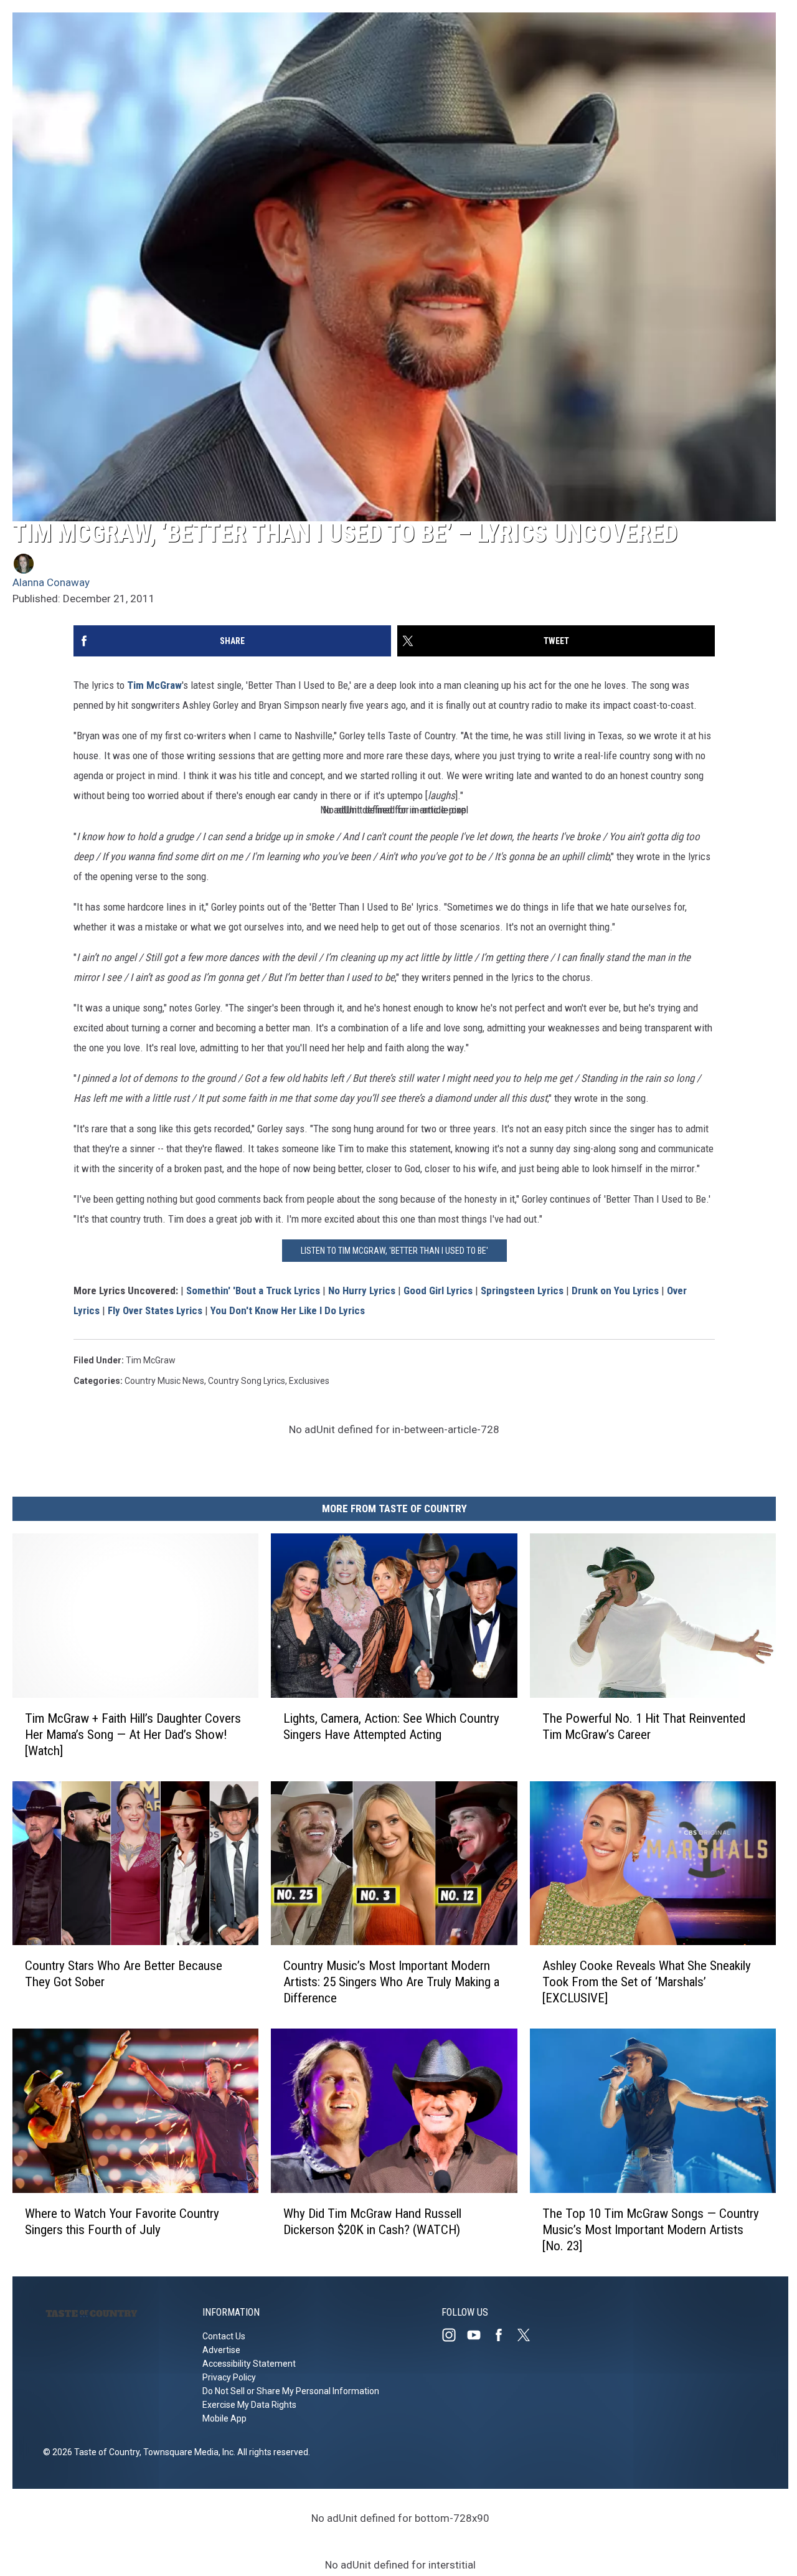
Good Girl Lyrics (438, 1290)
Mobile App (224, 2418)
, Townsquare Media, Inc (186, 2452)
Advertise (221, 2350)
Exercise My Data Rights (249, 2405)
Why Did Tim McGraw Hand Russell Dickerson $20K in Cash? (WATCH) (372, 2222)
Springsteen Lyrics (522, 1290)
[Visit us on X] (529, 2335)
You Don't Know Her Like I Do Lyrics (288, 1310)
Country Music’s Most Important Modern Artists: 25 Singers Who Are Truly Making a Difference (391, 1982)
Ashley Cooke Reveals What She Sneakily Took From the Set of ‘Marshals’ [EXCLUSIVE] (647, 1982)
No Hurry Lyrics (362, 1290)
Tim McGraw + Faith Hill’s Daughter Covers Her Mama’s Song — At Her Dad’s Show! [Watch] (133, 1735)
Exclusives (309, 1381)
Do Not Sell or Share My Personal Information (291, 2391)
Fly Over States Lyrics (155, 1310)
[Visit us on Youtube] (479, 2335)
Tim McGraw (154, 685)
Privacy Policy (229, 2377)
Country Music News (164, 1381)
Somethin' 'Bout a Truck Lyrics (253, 1290)
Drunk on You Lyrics (615, 1290)
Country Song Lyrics (247, 1381)
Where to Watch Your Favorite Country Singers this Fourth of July (122, 2222)
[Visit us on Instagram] (454, 2335)
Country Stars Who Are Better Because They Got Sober (124, 1974)
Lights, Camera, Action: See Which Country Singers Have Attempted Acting (391, 1726)
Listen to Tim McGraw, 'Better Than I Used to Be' (394, 1251)
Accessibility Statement (249, 2364)
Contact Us (224, 2336)
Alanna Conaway (51, 582)
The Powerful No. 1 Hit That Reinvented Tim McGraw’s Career (644, 1726)
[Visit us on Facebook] (504, 2335)
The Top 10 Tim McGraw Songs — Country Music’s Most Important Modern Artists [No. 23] (651, 2230)
